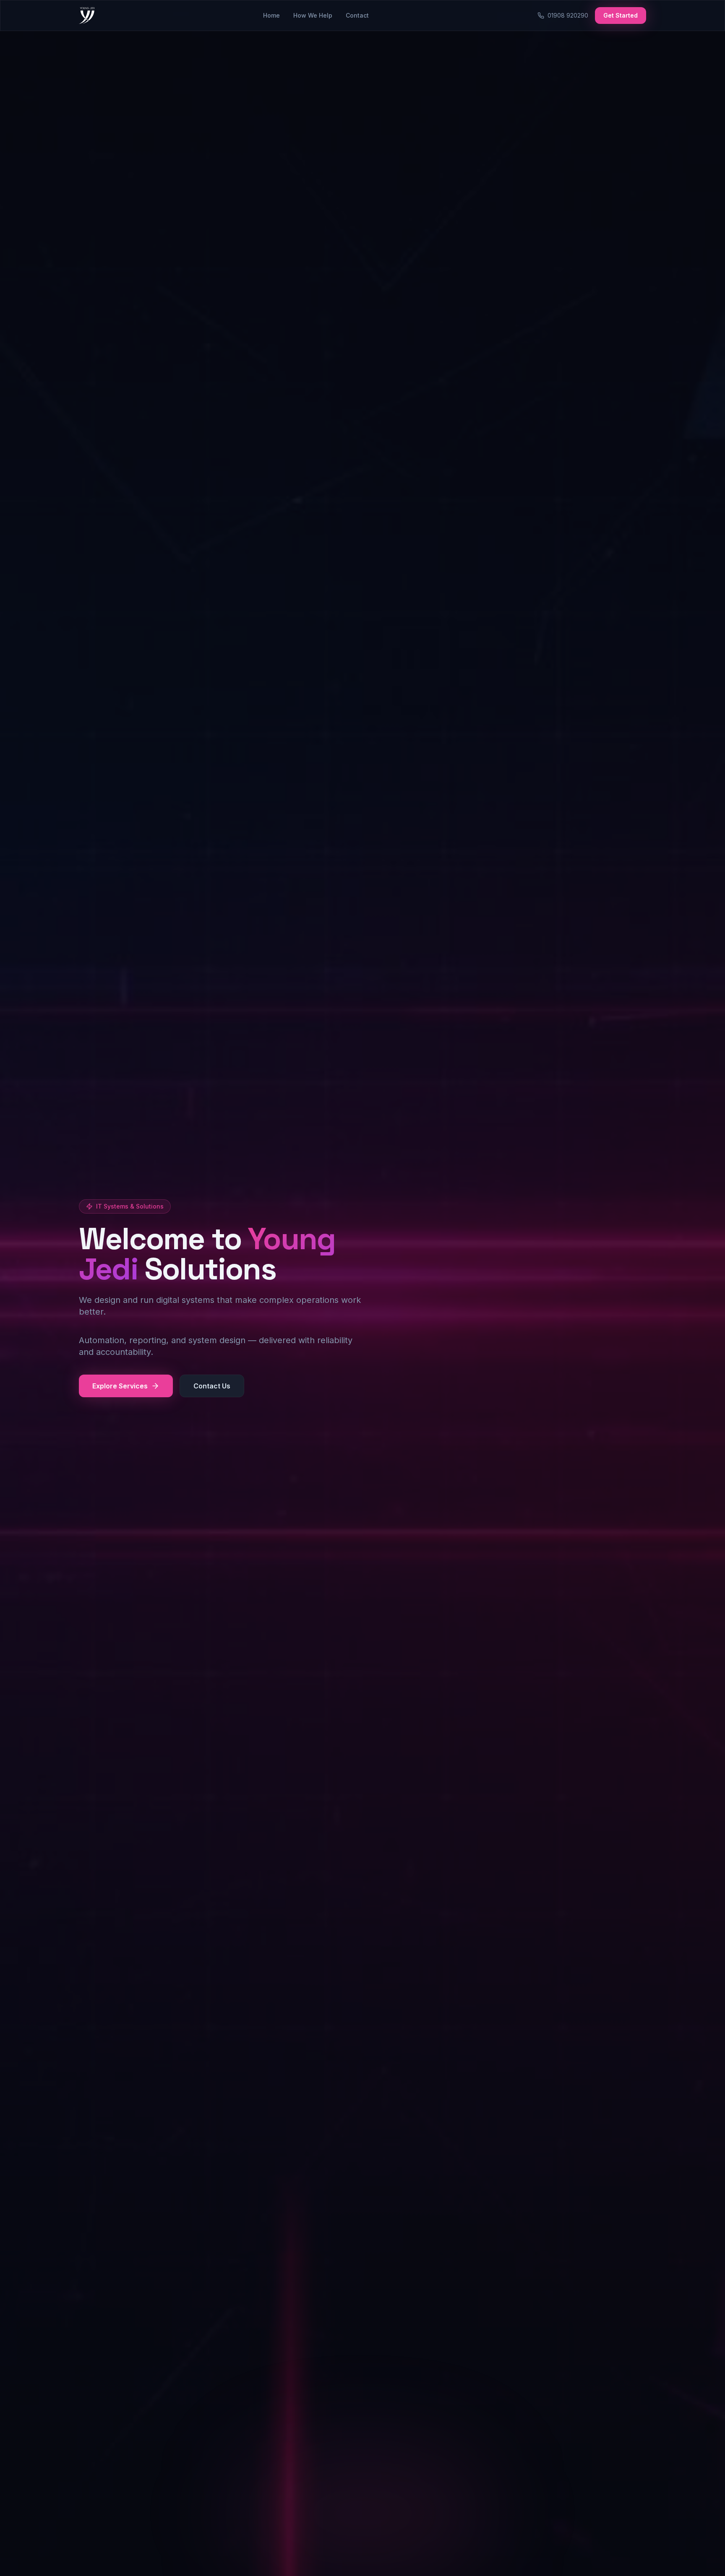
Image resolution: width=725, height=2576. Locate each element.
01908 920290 (568, 15)
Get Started (621, 15)
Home (271, 15)
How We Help (313, 15)
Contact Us (212, 1386)
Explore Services (120, 1386)
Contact (357, 15)
